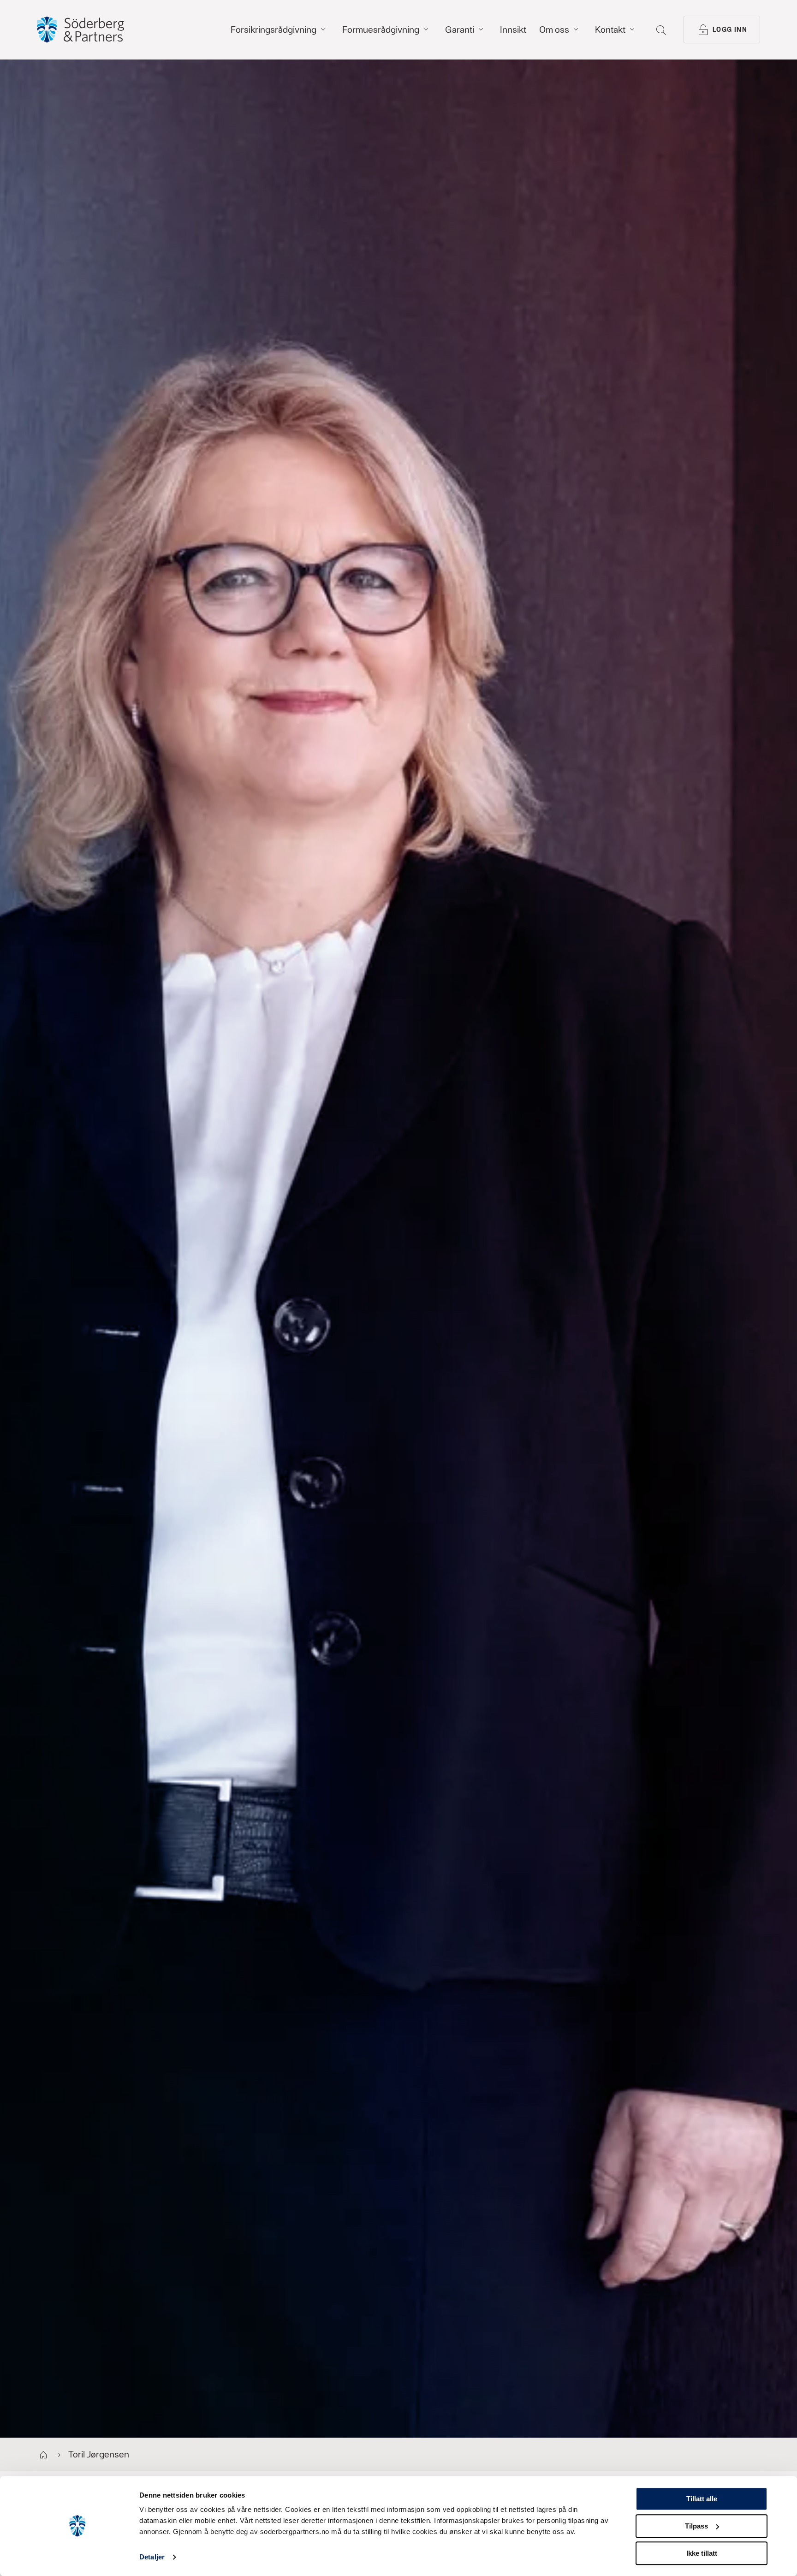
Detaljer (152, 2557)
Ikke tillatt (702, 2553)
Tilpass (696, 2526)
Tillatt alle (702, 2499)
